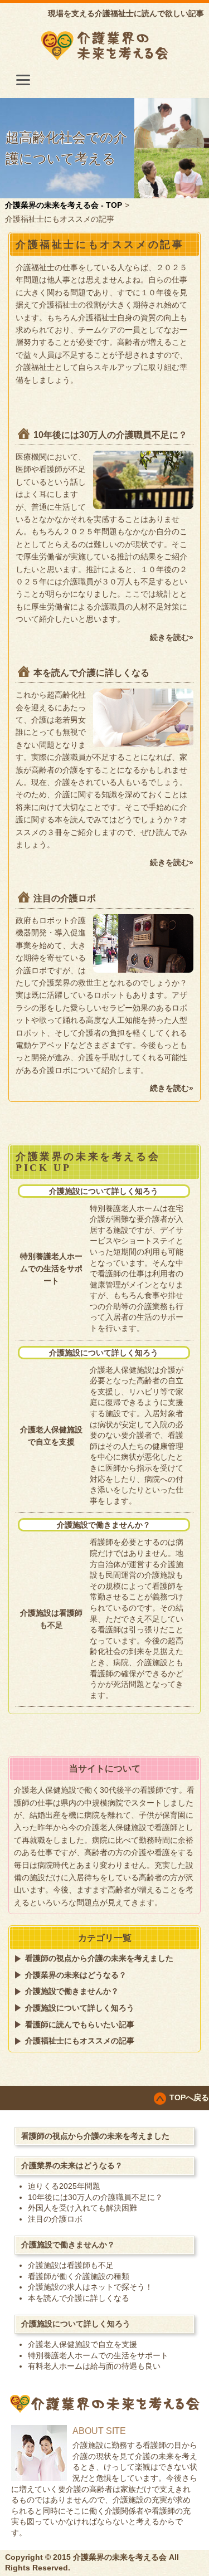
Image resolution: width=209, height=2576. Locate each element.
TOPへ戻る (189, 2097)
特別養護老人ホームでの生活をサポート (51, 1269)
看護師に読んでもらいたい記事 (80, 2024)
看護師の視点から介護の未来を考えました (99, 1958)
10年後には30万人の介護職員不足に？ (110, 435)
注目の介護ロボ (65, 898)
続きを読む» (172, 637)
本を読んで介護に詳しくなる (91, 673)
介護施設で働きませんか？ (104, 1525)
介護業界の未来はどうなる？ (76, 1975)
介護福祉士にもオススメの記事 (80, 2041)
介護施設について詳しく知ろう (104, 1191)
